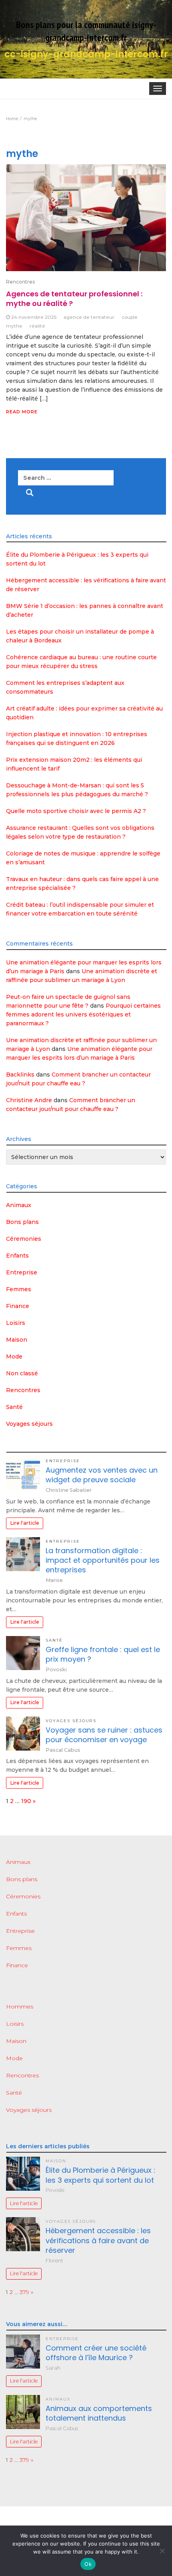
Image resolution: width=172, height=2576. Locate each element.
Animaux (19, 1205)
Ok (88, 2564)
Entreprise (22, 1272)
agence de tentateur (89, 317)
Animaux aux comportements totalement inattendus (99, 2413)
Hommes (20, 2006)
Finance (18, 1306)
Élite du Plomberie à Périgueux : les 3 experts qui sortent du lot (100, 2175)
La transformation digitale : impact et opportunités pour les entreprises (103, 1560)
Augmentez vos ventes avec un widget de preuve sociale (102, 1475)
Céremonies (24, 1239)
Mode (14, 1356)
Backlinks (20, 1075)
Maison (17, 1340)
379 (24, 2292)
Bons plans (22, 1222)
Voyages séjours (29, 1424)
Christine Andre (29, 1100)
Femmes (19, 1289)
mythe (14, 326)
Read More (22, 412)
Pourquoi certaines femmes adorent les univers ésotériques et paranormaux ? (83, 1014)
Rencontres (20, 282)
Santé (14, 1407)
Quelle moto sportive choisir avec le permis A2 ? (76, 811)
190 (26, 1801)
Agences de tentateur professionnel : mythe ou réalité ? (74, 299)
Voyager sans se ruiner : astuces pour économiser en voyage (104, 1735)
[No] (162, 2551)
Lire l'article (25, 1523)
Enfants (17, 1256)
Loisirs (16, 1323)
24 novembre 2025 (34, 317)
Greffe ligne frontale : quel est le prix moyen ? (103, 1654)
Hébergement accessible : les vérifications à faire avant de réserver (98, 2240)
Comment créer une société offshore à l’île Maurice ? (96, 2353)
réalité (37, 326)
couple (130, 317)
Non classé (22, 1373)
